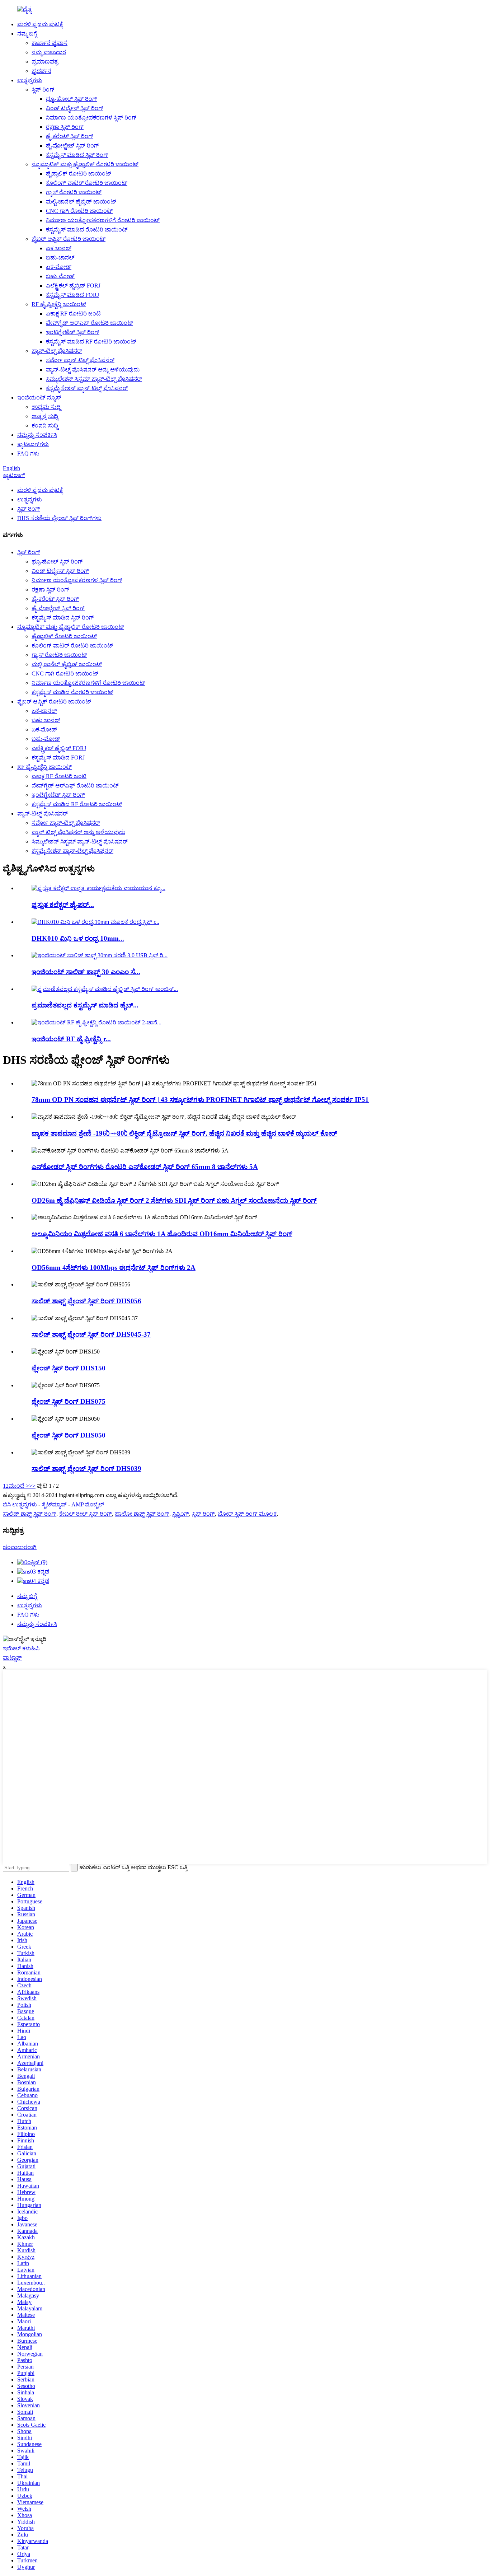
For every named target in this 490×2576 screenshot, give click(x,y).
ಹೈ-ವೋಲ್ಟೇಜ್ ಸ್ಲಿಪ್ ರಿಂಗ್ (72, 146)
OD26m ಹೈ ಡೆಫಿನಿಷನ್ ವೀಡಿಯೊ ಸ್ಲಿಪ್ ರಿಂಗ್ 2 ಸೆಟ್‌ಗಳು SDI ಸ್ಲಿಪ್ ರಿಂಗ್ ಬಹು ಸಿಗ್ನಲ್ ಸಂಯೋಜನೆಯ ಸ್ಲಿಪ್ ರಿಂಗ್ (174, 1200)
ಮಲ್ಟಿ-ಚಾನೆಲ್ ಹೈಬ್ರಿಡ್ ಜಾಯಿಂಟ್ (81, 202)
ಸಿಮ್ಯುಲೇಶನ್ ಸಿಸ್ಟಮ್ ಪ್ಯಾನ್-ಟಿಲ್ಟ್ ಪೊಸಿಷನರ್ (94, 379)
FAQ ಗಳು (28, 454)
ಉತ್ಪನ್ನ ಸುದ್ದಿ (45, 416)
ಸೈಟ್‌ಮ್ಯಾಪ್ (54, 1504)
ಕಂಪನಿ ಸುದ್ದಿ (45, 426)
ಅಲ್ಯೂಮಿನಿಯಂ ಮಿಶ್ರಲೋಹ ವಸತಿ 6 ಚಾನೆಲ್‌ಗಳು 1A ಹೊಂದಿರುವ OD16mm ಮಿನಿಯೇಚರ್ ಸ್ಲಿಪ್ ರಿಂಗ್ (162, 1234)
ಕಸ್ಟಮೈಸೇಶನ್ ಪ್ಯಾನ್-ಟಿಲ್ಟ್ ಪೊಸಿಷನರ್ (87, 388)
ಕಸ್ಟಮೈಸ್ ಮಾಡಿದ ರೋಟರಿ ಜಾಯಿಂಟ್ (87, 230)
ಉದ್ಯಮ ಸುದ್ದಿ (46, 407)
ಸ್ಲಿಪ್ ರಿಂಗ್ (43, 90)
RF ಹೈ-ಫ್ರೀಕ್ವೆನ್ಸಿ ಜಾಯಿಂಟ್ (59, 304)
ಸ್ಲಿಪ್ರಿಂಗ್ (181, 1514)
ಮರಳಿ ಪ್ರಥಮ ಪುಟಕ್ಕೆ (40, 24)
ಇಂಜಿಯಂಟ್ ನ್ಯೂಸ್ (39, 398)
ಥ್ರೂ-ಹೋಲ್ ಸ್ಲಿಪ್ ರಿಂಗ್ (72, 99)
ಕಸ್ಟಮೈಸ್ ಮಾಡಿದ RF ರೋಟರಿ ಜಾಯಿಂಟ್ (91, 342)
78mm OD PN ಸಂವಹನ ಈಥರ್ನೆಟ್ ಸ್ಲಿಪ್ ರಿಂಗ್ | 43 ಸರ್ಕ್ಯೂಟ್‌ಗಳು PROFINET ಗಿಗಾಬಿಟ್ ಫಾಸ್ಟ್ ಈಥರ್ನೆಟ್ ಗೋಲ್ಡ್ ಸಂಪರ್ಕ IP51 (200, 1100)
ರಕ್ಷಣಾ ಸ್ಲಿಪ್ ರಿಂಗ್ (65, 127)
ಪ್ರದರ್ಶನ (41, 71)
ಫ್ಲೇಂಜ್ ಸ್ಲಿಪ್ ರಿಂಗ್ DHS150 (69, 1368)
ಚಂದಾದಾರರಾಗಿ (20, 1547)
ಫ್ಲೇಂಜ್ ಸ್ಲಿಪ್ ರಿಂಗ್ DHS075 (69, 1401)
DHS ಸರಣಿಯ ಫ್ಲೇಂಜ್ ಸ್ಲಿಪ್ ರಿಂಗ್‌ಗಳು (59, 518)
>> (32, 1486)
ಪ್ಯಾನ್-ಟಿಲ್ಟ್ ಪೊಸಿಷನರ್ (57, 351)
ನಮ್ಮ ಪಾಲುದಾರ (49, 52)
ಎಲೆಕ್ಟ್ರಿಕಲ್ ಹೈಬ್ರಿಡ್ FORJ (73, 286)
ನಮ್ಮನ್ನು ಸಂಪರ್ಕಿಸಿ (37, 435)
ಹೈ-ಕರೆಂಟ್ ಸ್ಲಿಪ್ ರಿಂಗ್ (70, 136)
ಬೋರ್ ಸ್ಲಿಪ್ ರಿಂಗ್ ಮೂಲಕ (247, 1514)
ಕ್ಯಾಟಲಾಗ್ (14, 475)
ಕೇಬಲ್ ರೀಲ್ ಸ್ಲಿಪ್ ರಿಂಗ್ (86, 1514)
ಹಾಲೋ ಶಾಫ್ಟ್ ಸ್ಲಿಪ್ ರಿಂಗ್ (142, 1514)
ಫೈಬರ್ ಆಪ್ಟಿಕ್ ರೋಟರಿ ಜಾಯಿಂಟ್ (69, 239)
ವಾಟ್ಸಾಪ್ (12, 1658)
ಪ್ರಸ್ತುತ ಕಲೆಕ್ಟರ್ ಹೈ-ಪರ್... (63, 905)
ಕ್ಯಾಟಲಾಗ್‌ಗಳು (33, 444)
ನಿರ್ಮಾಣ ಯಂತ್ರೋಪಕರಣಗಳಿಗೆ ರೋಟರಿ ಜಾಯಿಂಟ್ (103, 220)
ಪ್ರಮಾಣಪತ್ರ (45, 62)
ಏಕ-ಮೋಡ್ (59, 267)
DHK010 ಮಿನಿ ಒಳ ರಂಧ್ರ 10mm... (78, 938)
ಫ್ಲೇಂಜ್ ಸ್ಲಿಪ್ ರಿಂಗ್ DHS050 (69, 1435)
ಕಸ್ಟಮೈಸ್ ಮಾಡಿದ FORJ (72, 295)
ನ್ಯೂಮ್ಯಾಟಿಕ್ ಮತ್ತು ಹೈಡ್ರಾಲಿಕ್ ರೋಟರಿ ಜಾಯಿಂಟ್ (85, 164)
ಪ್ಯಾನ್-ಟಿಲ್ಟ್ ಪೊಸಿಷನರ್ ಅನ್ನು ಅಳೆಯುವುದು (93, 370)
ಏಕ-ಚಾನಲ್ (59, 248)
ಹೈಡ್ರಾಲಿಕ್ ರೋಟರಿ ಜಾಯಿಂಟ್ (79, 174)
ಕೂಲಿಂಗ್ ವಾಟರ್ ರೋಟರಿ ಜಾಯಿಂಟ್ (87, 183)
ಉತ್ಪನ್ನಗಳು (30, 80)
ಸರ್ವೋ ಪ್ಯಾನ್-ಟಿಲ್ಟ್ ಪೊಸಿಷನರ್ (80, 360)
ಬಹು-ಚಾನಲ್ (60, 258)
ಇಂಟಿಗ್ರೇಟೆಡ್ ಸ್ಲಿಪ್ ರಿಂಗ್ (73, 332)
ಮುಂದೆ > (19, 1486)
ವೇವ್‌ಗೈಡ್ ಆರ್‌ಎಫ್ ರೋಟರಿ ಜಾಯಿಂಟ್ (89, 323)
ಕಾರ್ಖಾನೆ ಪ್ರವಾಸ (50, 43)
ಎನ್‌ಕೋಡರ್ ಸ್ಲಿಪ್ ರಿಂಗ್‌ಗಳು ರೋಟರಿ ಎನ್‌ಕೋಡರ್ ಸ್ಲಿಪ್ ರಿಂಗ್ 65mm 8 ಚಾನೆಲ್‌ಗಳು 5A (145, 1167)
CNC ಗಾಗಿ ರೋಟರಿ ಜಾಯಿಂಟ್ (79, 211)
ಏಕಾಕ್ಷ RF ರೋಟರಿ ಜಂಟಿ (73, 314)
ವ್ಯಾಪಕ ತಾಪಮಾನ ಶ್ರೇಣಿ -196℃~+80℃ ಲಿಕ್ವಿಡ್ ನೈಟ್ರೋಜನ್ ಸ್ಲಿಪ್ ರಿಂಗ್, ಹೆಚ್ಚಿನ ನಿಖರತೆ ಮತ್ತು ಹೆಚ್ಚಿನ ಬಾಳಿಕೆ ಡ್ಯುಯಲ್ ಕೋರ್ (184, 1133)
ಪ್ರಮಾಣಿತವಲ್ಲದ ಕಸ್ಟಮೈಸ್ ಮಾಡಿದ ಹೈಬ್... (85, 1005)
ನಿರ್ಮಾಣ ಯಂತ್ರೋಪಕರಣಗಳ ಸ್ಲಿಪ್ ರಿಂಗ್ (91, 118)
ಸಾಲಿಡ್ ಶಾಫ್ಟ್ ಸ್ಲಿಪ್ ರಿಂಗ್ (30, 1514)
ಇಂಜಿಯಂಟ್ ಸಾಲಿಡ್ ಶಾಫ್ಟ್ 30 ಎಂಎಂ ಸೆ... (86, 972)
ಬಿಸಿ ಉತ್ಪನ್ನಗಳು (20, 1504)
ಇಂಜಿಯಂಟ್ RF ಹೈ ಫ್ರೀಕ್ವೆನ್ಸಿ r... (71, 1039)
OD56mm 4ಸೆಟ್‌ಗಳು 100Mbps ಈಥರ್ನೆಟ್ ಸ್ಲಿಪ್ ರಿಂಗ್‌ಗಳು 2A (114, 1268)
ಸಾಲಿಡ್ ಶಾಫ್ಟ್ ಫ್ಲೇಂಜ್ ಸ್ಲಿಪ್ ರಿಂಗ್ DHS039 (86, 1469)
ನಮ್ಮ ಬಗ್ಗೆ (27, 34)
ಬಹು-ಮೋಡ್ (60, 276)
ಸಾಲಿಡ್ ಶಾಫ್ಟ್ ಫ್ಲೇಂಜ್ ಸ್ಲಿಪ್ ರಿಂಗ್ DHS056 (86, 1301)
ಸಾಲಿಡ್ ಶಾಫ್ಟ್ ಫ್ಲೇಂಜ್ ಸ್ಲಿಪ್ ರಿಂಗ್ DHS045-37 (91, 1334)
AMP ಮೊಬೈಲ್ (88, 1504)
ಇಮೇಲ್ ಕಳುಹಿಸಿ (21, 1648)
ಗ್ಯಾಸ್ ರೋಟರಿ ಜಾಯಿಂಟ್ (74, 192)
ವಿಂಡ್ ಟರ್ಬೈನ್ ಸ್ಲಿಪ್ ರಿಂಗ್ (75, 108)
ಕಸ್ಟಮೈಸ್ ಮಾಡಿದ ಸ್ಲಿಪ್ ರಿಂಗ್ (77, 155)
